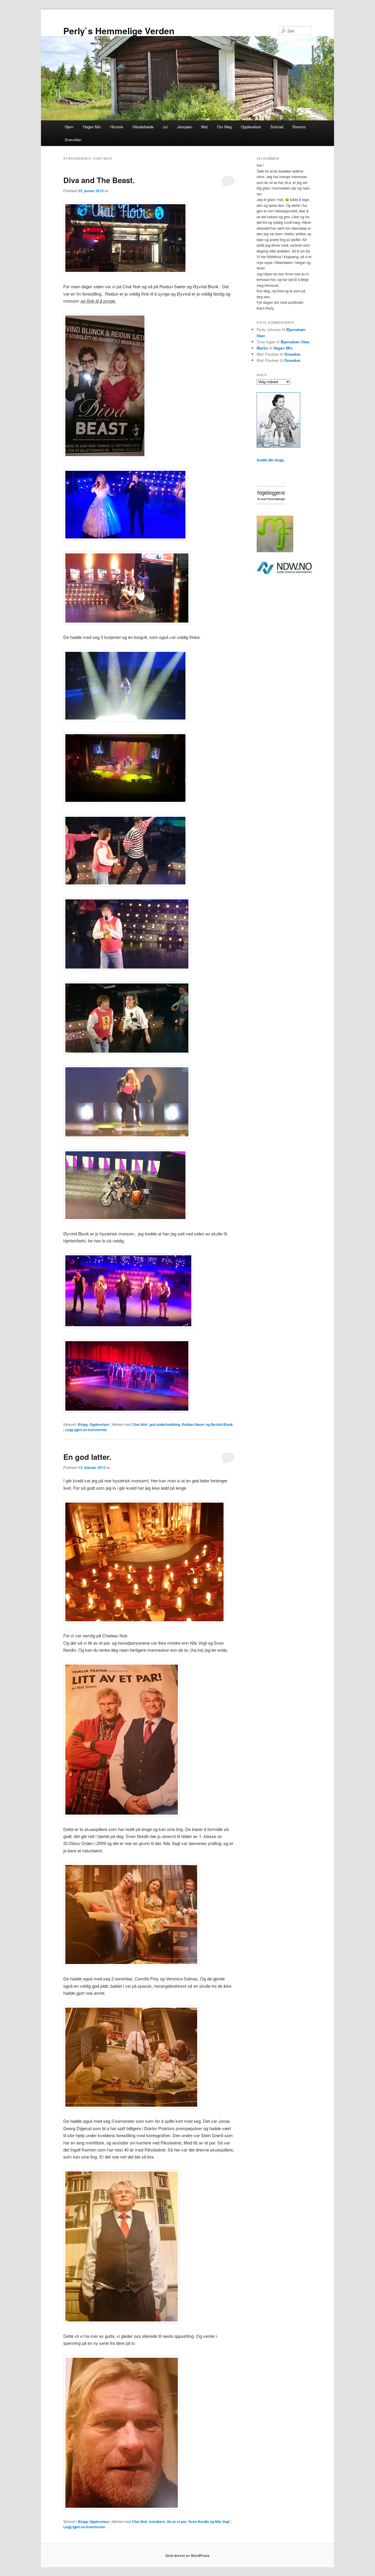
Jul (165, 127)
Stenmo (299, 127)
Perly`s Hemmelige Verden (119, 31)
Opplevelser (251, 127)
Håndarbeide (143, 127)
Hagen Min (92, 127)
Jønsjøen (185, 127)
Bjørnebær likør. (295, 342)
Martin (262, 348)
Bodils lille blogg (270, 460)
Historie (117, 127)
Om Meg (224, 127)
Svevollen (73, 140)
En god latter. (87, 1457)
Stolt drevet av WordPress (187, 2555)
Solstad (277, 127)
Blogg (83, 1424)
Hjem (69, 127)
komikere (157, 2522)
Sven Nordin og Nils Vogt (209, 2522)
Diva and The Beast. (99, 180)
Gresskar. (293, 354)
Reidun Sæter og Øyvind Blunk (207, 1424)
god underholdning (165, 1424)
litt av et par (177, 2522)
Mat (204, 127)
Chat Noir (140, 1424)
